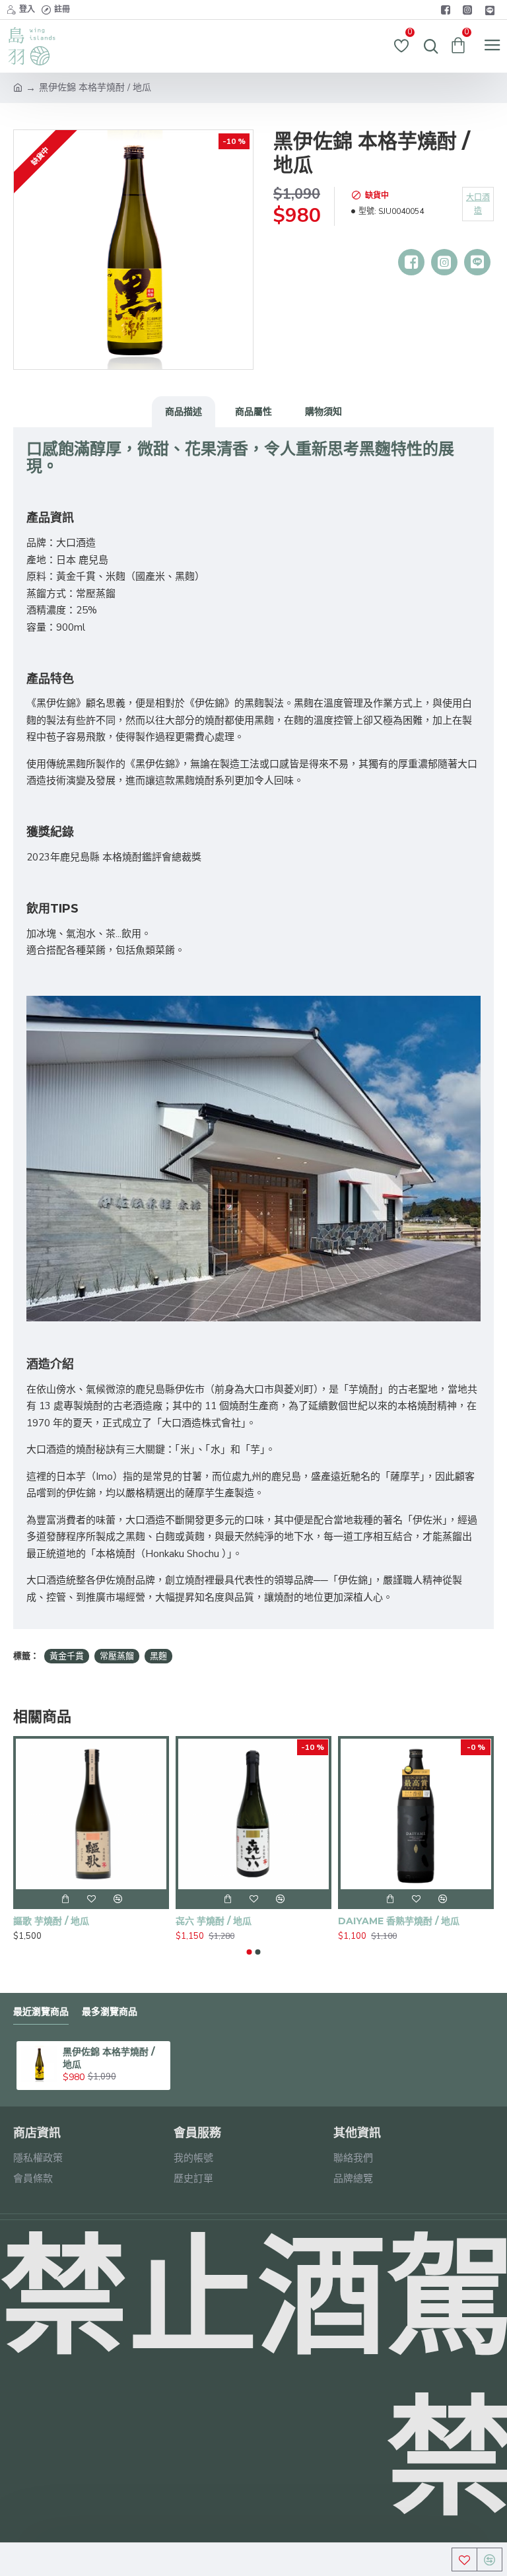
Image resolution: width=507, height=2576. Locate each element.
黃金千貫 (67, 1656)
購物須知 (323, 411)
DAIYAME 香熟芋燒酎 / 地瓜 (399, 1921)
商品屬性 (253, 411)
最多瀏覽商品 (110, 2012)
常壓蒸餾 (117, 1656)
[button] (250, 1952)
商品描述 (184, 411)
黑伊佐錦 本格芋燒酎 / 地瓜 (109, 2058)
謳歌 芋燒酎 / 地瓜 (51, 1921)
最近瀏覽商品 (41, 2012)
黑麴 (158, 1656)
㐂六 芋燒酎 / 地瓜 (214, 1921)
